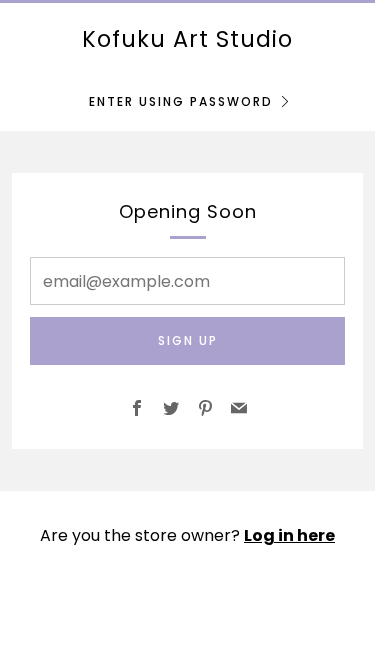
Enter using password (181, 101)
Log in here (289, 535)
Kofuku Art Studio (187, 39)
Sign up (188, 340)
